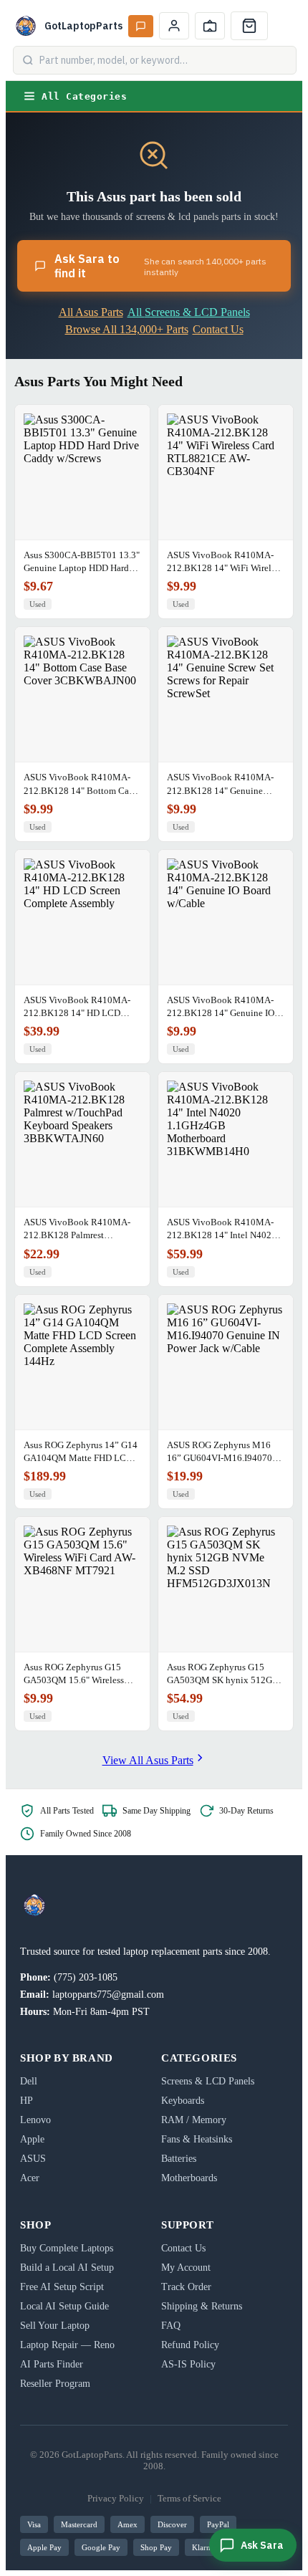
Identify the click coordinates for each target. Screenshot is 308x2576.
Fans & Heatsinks (197, 2139)
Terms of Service (189, 2498)
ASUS (33, 2159)
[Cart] (249, 26)
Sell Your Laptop (55, 2326)
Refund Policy (190, 2345)
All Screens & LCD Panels (189, 312)
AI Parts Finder (52, 2364)
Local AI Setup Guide (64, 2306)
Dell (29, 2081)
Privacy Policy (116, 2498)
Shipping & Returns (202, 2306)
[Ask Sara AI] (141, 26)
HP (27, 2101)
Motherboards (189, 2178)
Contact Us (218, 329)
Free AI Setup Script (62, 2287)
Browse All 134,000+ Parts (127, 329)
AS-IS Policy (188, 2364)
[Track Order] (210, 26)
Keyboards (183, 2101)
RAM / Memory (194, 2120)
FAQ (171, 2326)
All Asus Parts (91, 312)
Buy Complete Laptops (67, 2248)
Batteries (179, 2159)
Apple (32, 2139)
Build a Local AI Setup (67, 2268)
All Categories (84, 96)
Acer (30, 2178)
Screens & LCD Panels (208, 2081)
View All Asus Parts (148, 1760)
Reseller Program (55, 2384)
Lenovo (35, 2120)
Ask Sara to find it (160, 266)
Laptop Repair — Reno (67, 2345)
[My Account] (174, 26)
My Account (186, 2268)
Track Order (186, 2287)
